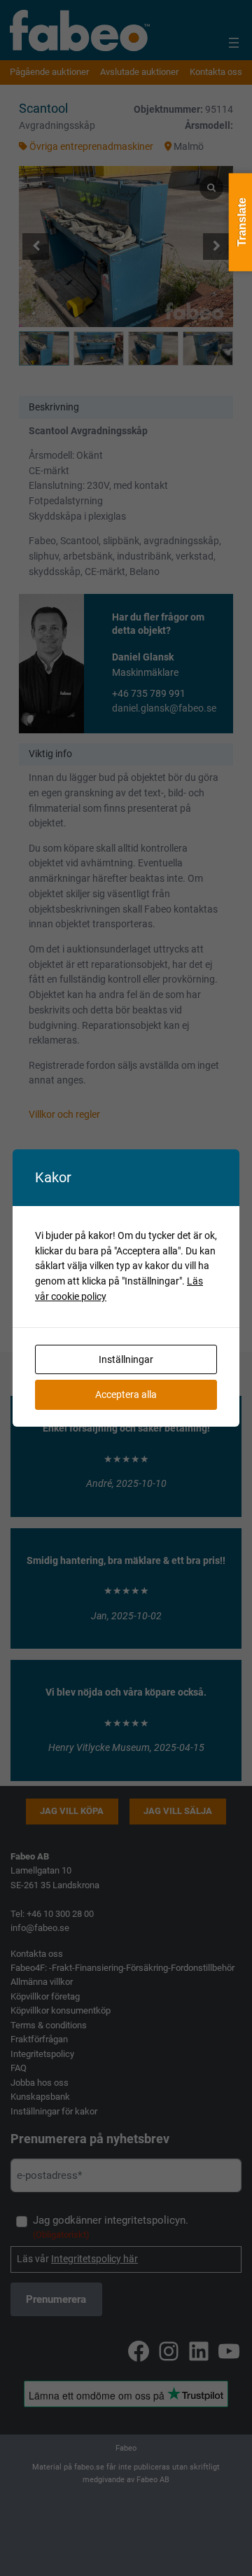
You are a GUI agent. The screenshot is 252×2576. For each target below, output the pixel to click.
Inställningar (126, 1359)
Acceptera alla (126, 1394)
